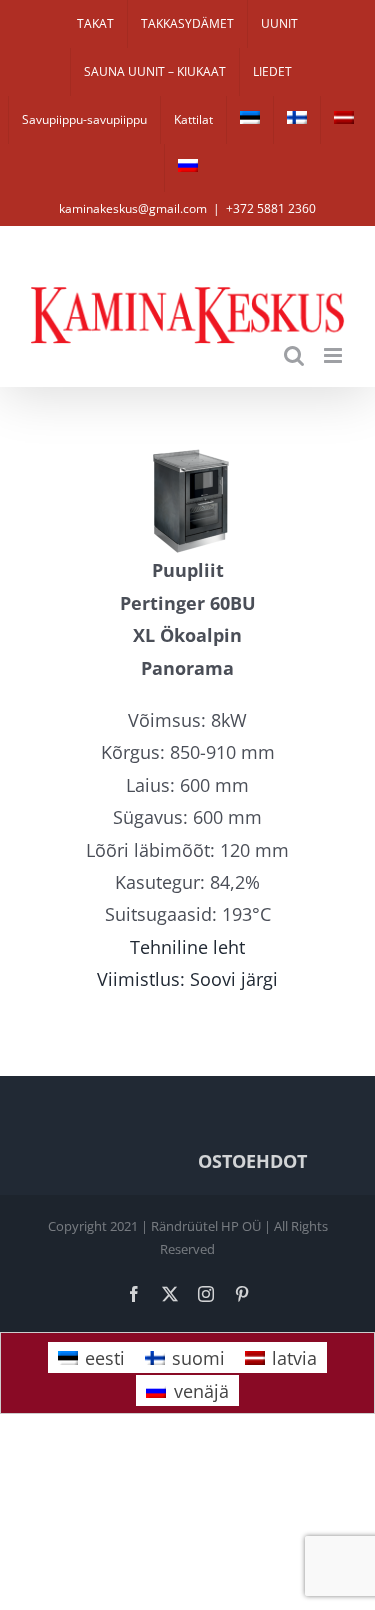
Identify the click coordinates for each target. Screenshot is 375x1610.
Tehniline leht (187, 947)
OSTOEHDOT (252, 1161)
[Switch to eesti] (250, 120)
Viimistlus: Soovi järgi (187, 979)
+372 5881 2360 (271, 208)
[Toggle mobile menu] (334, 355)
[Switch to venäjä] (188, 168)
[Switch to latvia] (344, 120)
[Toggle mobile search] (294, 355)
